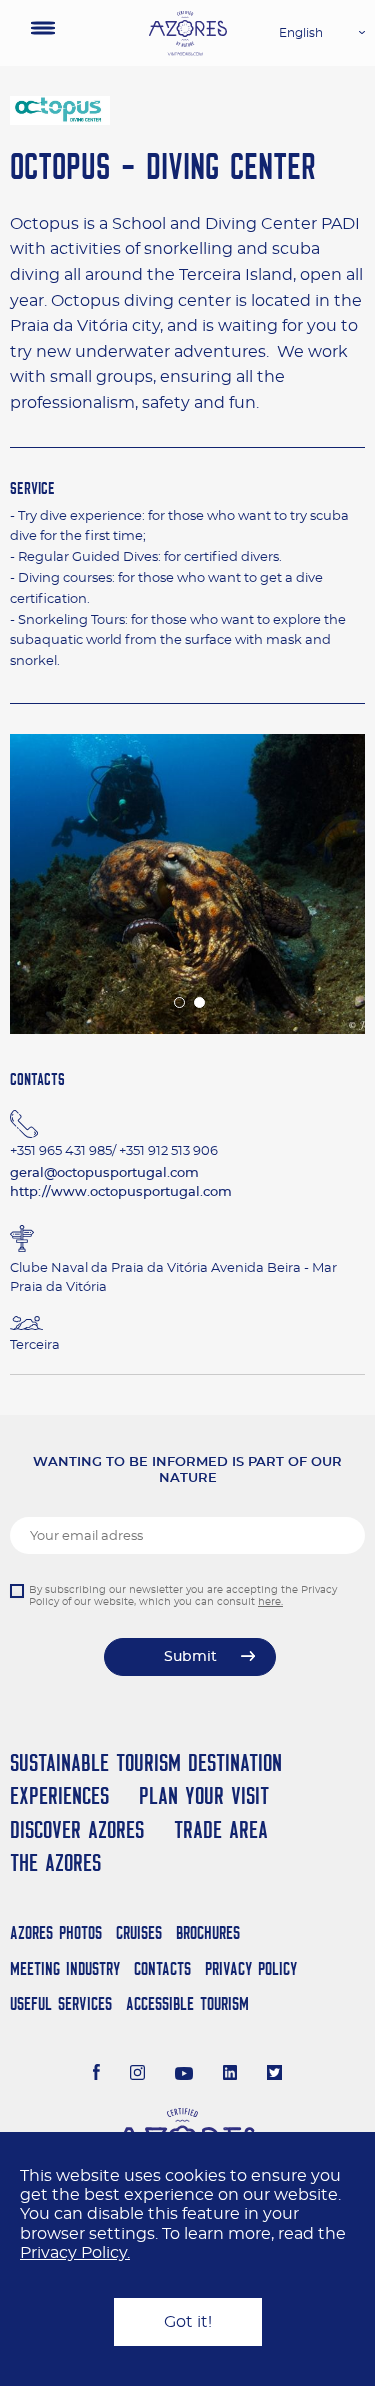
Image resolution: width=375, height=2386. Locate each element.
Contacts (162, 1968)
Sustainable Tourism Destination (146, 1762)
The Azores (55, 1862)
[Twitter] (274, 2075)
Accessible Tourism (187, 2003)
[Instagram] (137, 2075)
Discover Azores (77, 1829)
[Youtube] (184, 2075)
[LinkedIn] (230, 2075)
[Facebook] (97, 2075)
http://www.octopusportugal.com (121, 1192)
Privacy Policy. (75, 2253)
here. (270, 1602)
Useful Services (61, 2003)
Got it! (188, 2322)
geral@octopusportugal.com (104, 1173)
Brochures (208, 1932)
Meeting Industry (65, 1968)
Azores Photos (56, 1932)
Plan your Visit (204, 1795)
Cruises (139, 1932)
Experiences (59, 1795)
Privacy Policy (251, 1968)
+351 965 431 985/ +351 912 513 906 (114, 1151)
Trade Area (221, 1829)
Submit (190, 1657)
